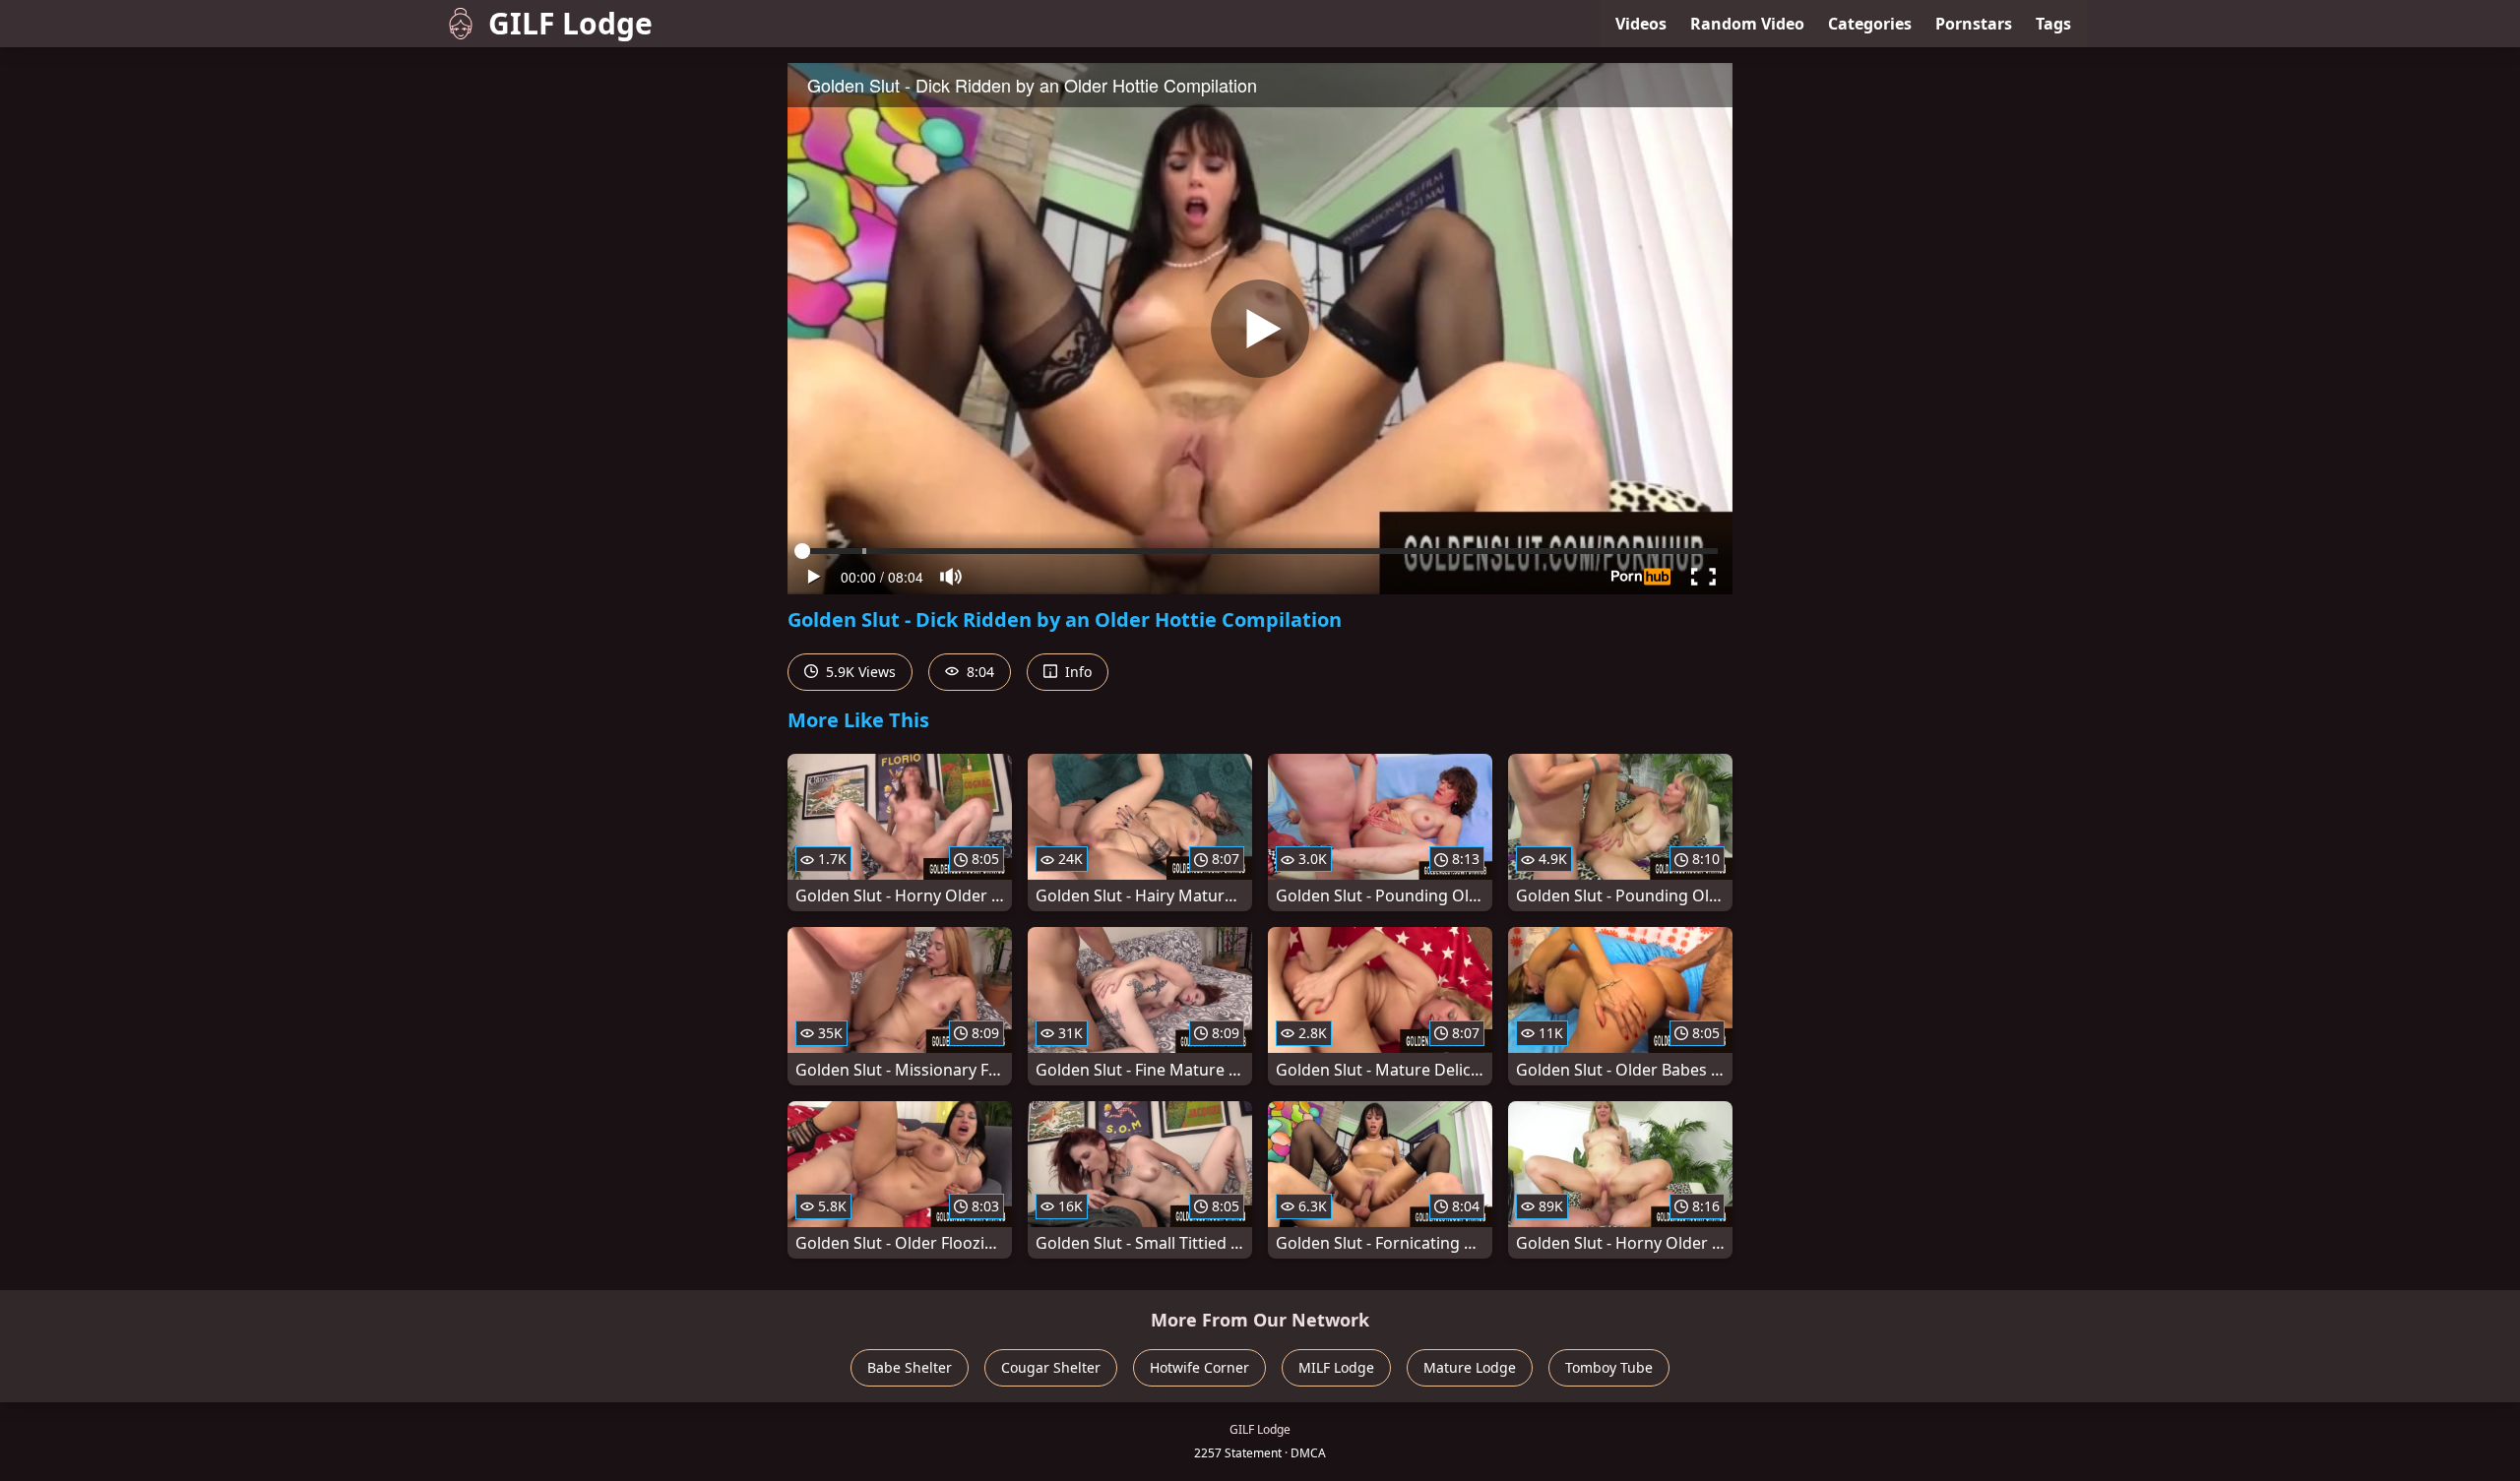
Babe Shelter (910, 1367)
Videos (1641, 24)
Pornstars (1974, 24)
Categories (1870, 24)
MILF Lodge (1336, 1367)
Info (1076, 672)
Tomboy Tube (1609, 1367)
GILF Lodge (570, 23)
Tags (2053, 24)
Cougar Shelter (1051, 1367)
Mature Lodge (1470, 1367)
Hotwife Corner (1199, 1367)
